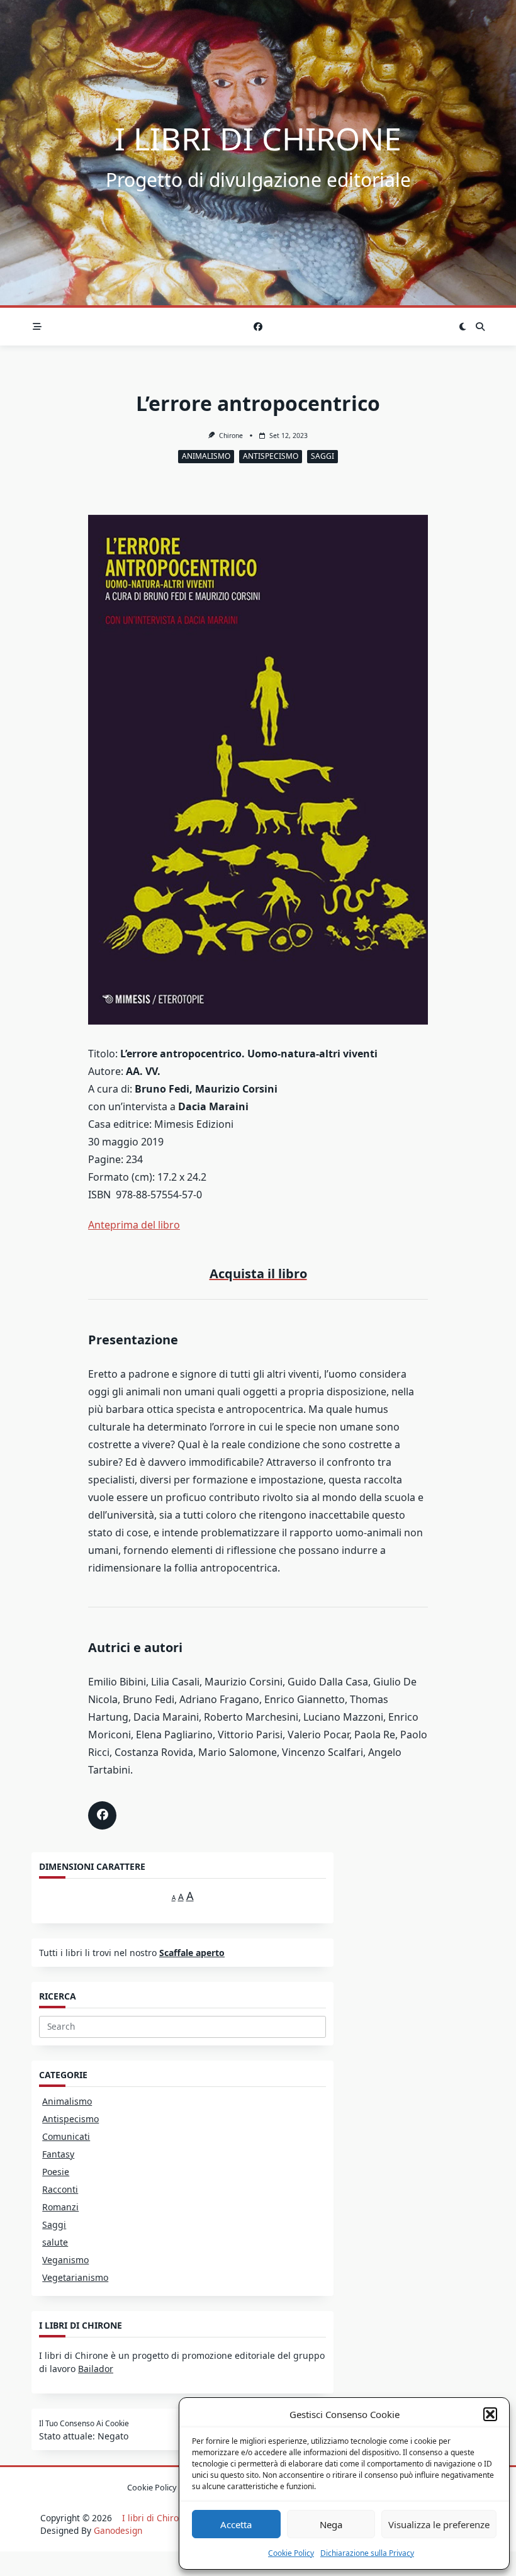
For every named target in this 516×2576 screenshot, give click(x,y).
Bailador (96, 2369)
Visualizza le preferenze (439, 2524)
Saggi (322, 456)
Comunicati (66, 2136)
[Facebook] (258, 327)
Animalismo (206, 456)
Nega (331, 2524)
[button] (490, 2414)
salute (55, 2242)
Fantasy (58, 2154)
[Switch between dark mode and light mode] (463, 327)
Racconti (60, 2189)
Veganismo (65, 2260)
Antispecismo (271, 456)
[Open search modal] (480, 327)
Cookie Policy (291, 2553)
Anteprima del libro (134, 1225)
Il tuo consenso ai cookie (84, 2424)
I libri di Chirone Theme (171, 2518)
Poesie (56, 2172)
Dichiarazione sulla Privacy (367, 2553)
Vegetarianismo (75, 2277)
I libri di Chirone (258, 138)
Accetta (236, 2524)
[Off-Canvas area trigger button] (37, 327)
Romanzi (60, 2207)
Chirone (231, 436)
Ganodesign (118, 2530)
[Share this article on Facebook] (102, 1815)
